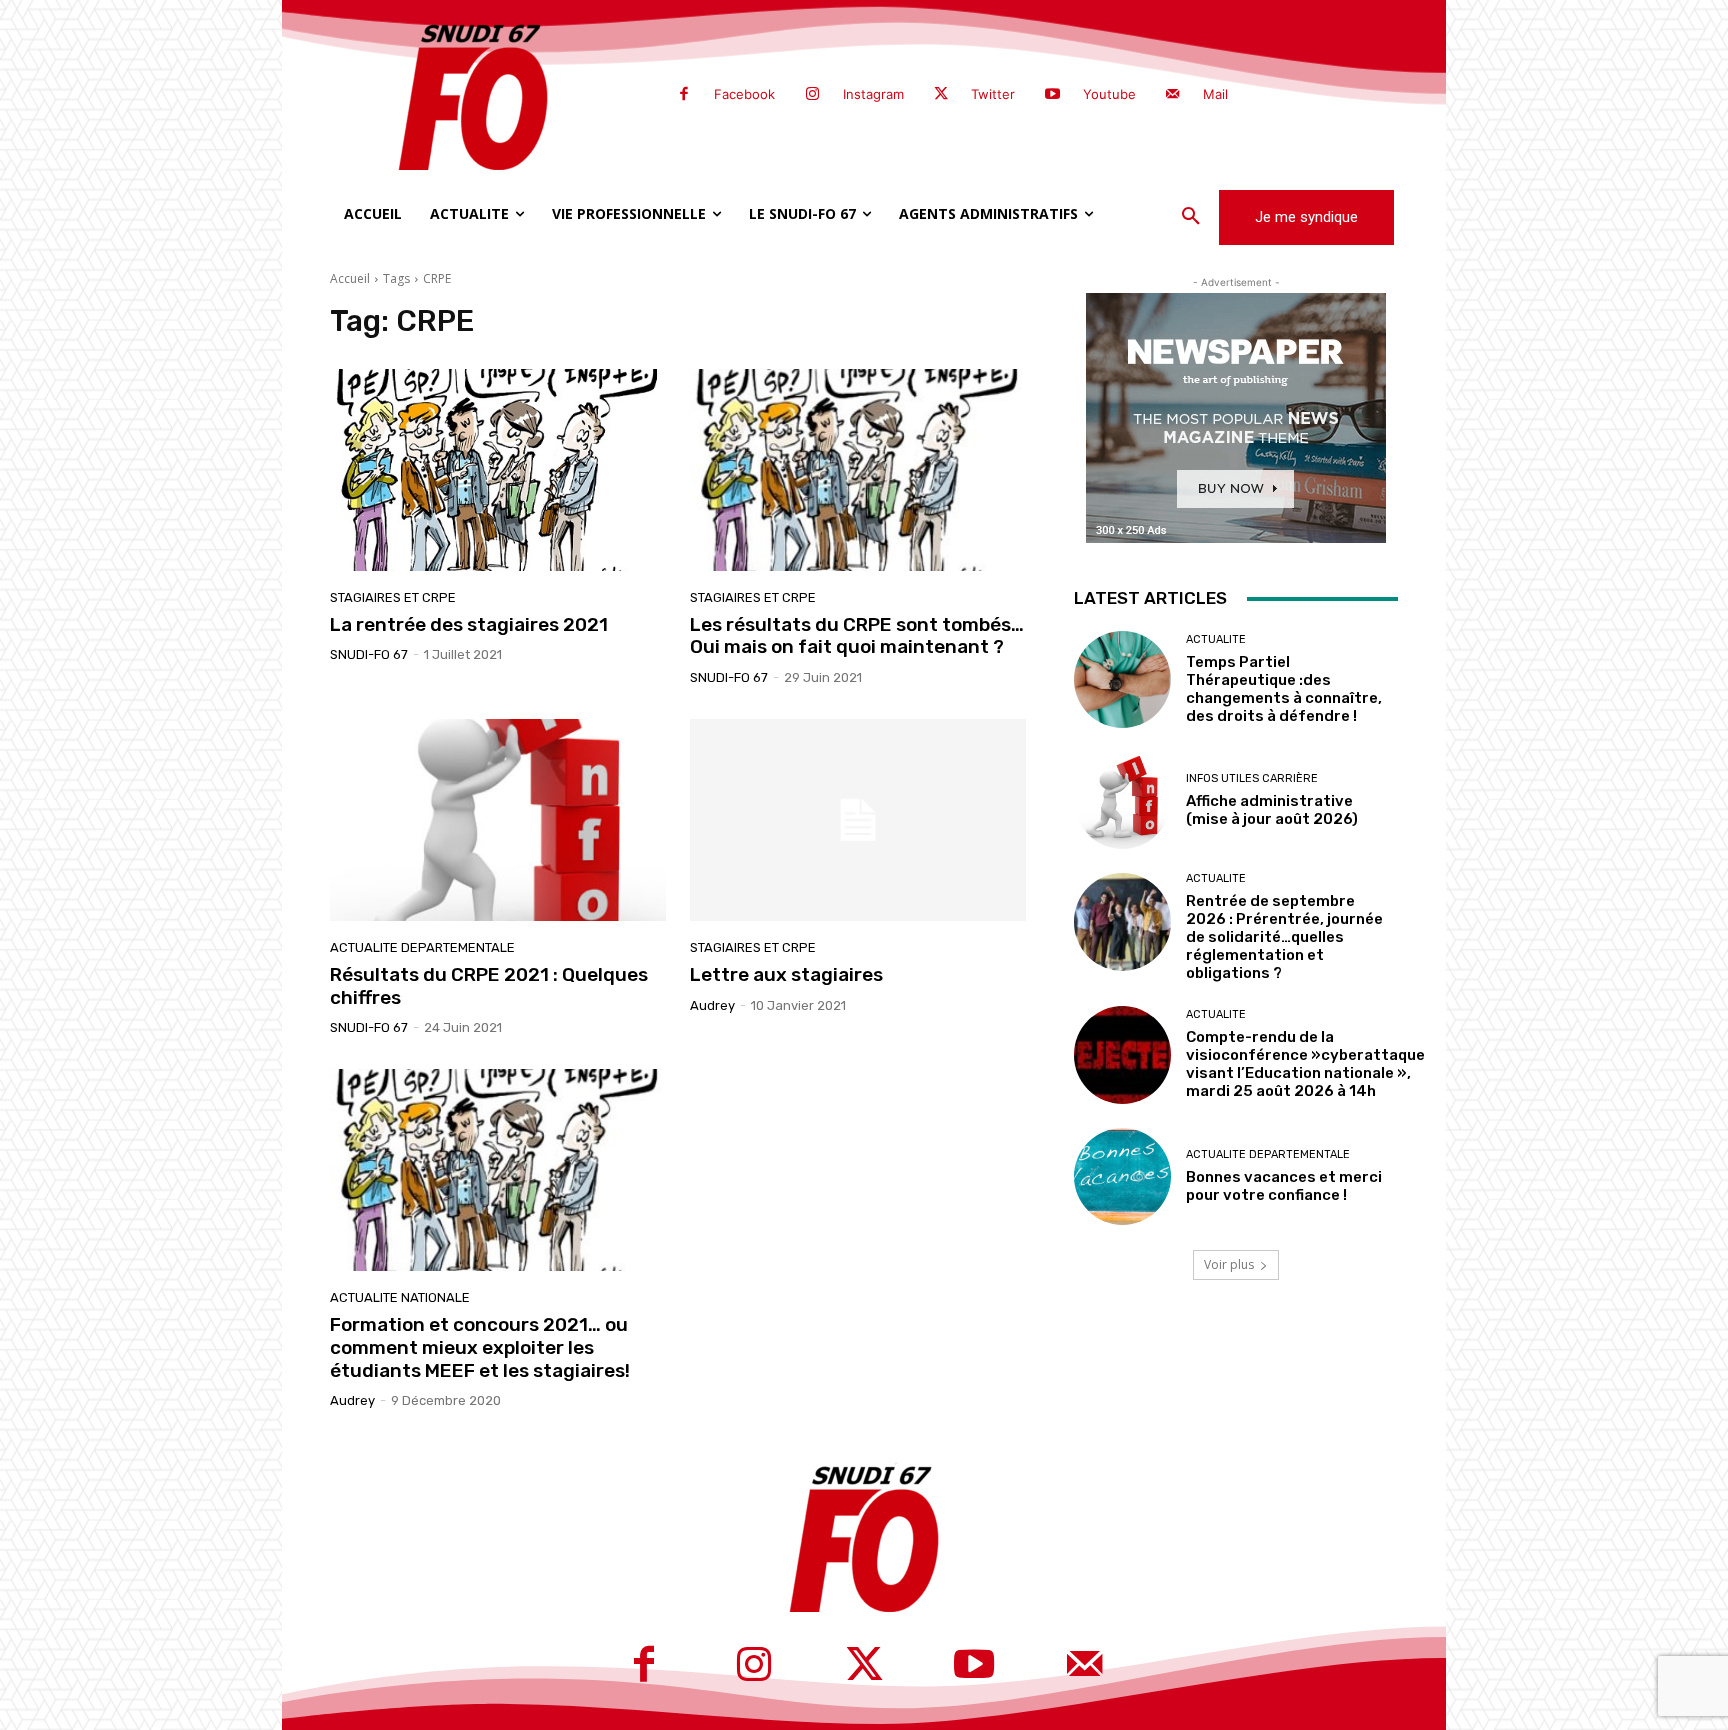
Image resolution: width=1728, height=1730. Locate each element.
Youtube (1109, 94)
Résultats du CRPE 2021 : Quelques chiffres (489, 986)
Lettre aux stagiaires (786, 974)
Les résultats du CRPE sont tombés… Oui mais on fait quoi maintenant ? (857, 636)
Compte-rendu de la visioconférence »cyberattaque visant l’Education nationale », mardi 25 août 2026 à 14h (1305, 1064)
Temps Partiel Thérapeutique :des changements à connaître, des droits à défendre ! (1284, 689)
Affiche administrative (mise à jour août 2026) (1272, 810)
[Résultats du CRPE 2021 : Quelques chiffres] (498, 820)
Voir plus (1229, 1264)
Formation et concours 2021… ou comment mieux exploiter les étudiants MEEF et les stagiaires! (480, 1347)
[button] (1191, 217)
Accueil (350, 278)
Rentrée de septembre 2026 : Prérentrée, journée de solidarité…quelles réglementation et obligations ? (1284, 937)
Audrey (712, 1005)
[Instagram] (812, 95)
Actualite (1216, 639)
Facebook (744, 94)
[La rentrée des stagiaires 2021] (498, 470)
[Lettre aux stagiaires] (858, 820)
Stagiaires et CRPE (393, 597)
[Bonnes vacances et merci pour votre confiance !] (1122, 1176)
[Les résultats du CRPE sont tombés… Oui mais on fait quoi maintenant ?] (858, 470)
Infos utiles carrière (1252, 778)
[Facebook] (684, 95)
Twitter (993, 94)
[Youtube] (1052, 95)
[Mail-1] (1173, 95)
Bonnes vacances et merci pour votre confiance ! (1284, 1186)
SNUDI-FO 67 (369, 654)
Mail (1215, 94)
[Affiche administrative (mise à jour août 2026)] (1122, 800)
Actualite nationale (400, 1297)
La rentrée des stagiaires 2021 (469, 624)
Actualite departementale (422, 947)
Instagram (873, 94)
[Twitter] (941, 95)
